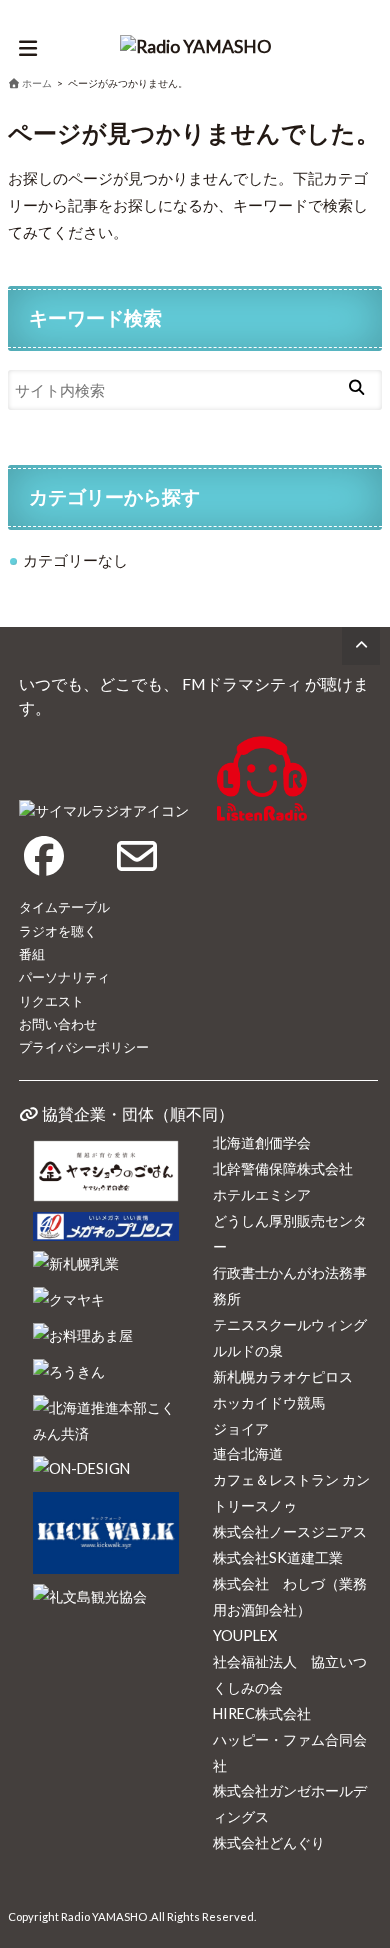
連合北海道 (248, 1453)
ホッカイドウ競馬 (269, 1402)
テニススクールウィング (290, 1324)
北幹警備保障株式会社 (283, 1168)
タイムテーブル (64, 907)
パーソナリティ (64, 977)
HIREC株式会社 (262, 1713)
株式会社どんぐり (269, 1842)
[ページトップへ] (361, 646)
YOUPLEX (245, 1635)
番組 (32, 954)
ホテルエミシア (262, 1194)
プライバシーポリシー (84, 1047)
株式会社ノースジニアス (290, 1531)
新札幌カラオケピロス (283, 1376)
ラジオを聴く (58, 931)
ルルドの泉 (248, 1350)
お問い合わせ (58, 1024)
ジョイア (241, 1428)
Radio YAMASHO (104, 1916)
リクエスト (51, 1001)
